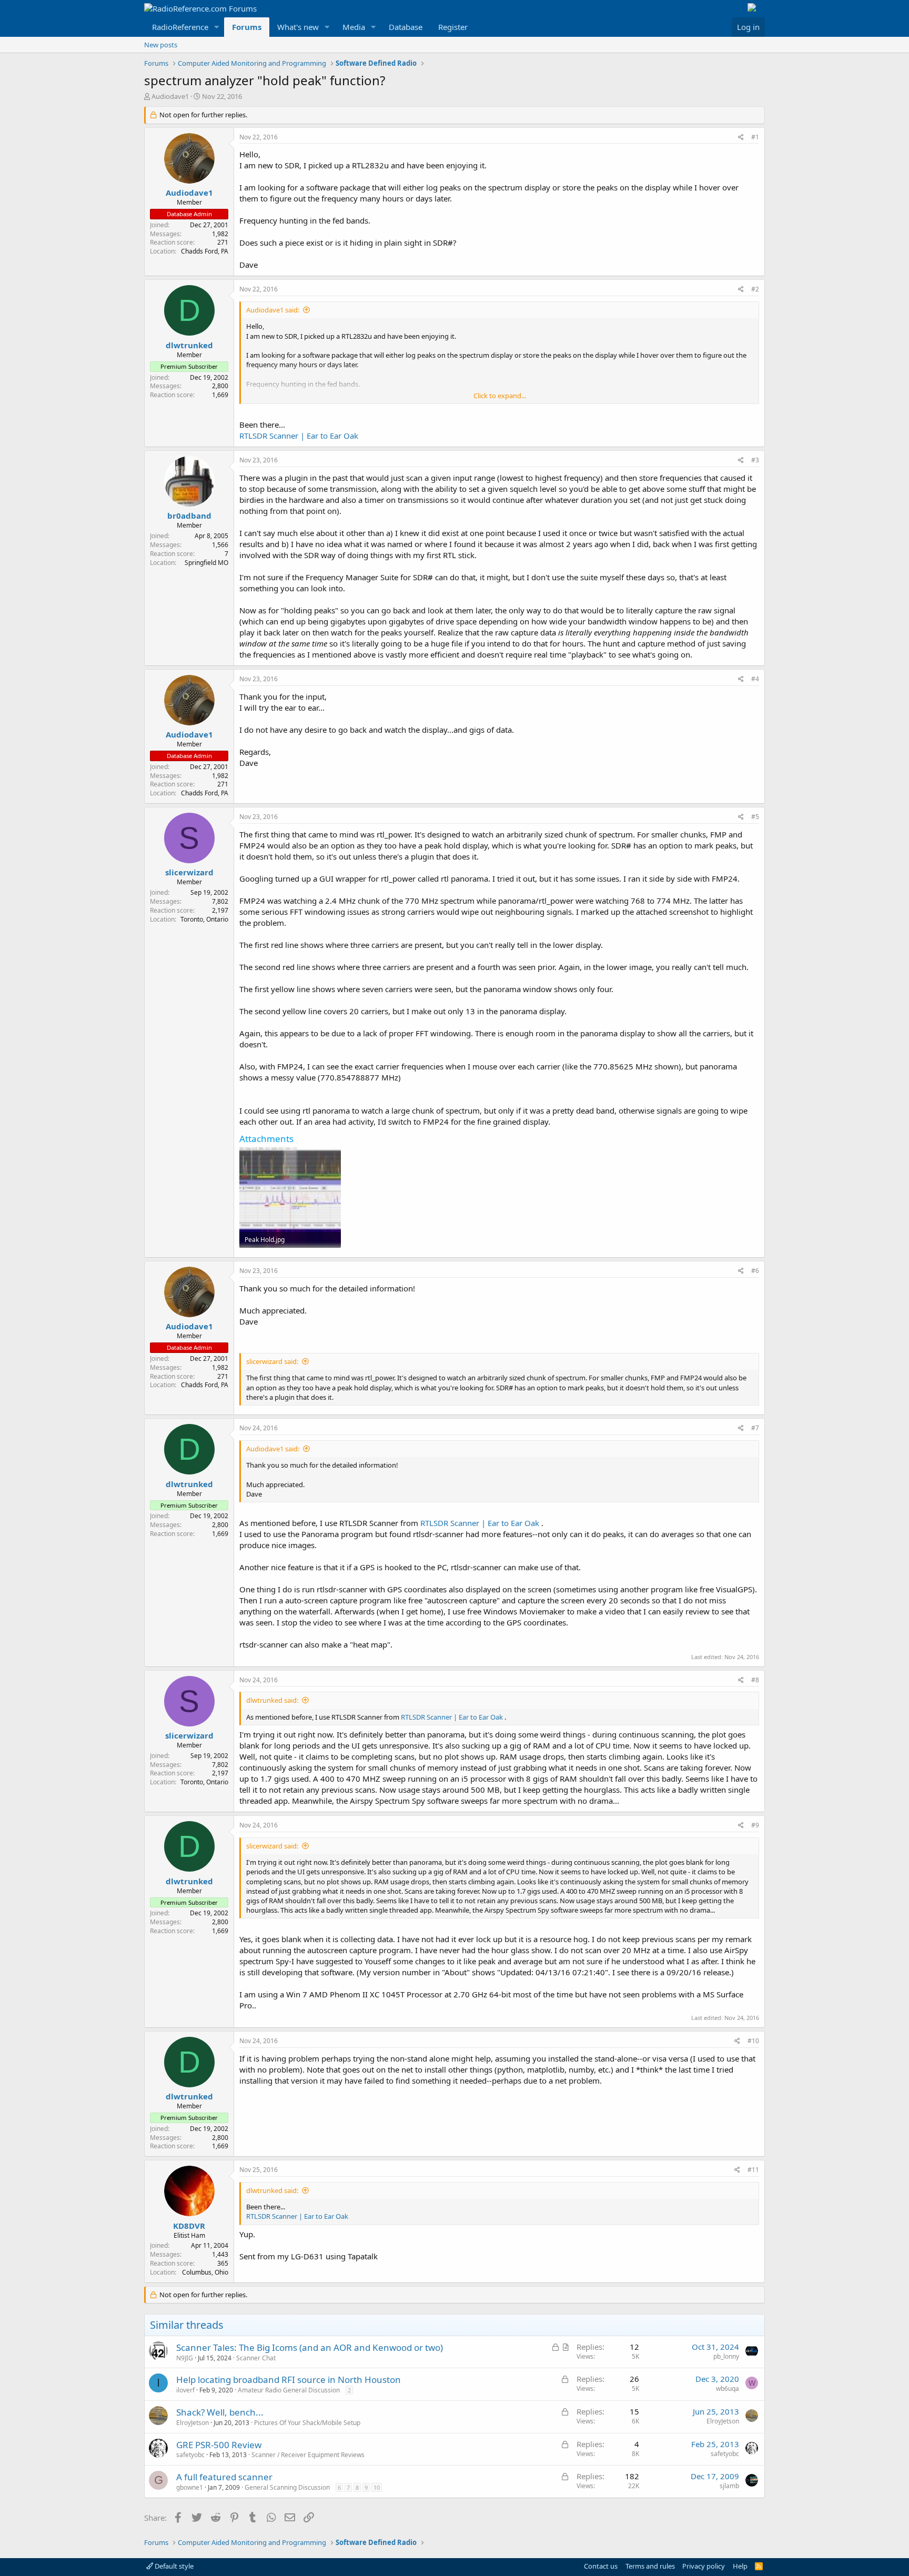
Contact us (601, 2566)
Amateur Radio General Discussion (289, 2390)
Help (740, 2566)
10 (377, 2487)
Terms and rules (650, 2566)
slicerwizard (189, 872)
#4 (755, 679)
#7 (755, 1428)
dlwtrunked (189, 345)
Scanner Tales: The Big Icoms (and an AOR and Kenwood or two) (310, 2347)
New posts (161, 45)
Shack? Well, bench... (220, 2412)
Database (406, 27)
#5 (755, 817)
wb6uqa (728, 2388)
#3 (755, 460)
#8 (755, 1680)
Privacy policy (704, 2566)
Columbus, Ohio (205, 2272)
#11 (753, 2170)
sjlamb (729, 2486)
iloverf (185, 2390)
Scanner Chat (256, 2358)
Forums (247, 27)
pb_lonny (726, 2356)
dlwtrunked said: (272, 1700)
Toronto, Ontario (204, 919)
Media (354, 27)
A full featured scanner (224, 2477)
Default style (173, 2566)
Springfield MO (206, 563)
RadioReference (180, 27)
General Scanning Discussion (287, 2487)
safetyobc (190, 2455)
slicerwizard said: (272, 1361)
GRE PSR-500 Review (219, 2445)
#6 (755, 1271)
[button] (217, 27)
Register (453, 27)
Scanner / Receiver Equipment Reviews (308, 2455)
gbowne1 (190, 2487)
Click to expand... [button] (500, 396)
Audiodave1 (170, 96)
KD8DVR (189, 2226)
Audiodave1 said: (273, 310)
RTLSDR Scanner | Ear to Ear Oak (299, 436)
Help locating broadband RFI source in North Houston (289, 2380)
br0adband (189, 516)
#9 (755, 1825)
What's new (298, 27)
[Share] (741, 138)
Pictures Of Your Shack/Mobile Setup (307, 2423)
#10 (753, 2041)
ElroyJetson (193, 2423)
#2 (755, 289)
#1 (755, 137)
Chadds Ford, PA (205, 251)
